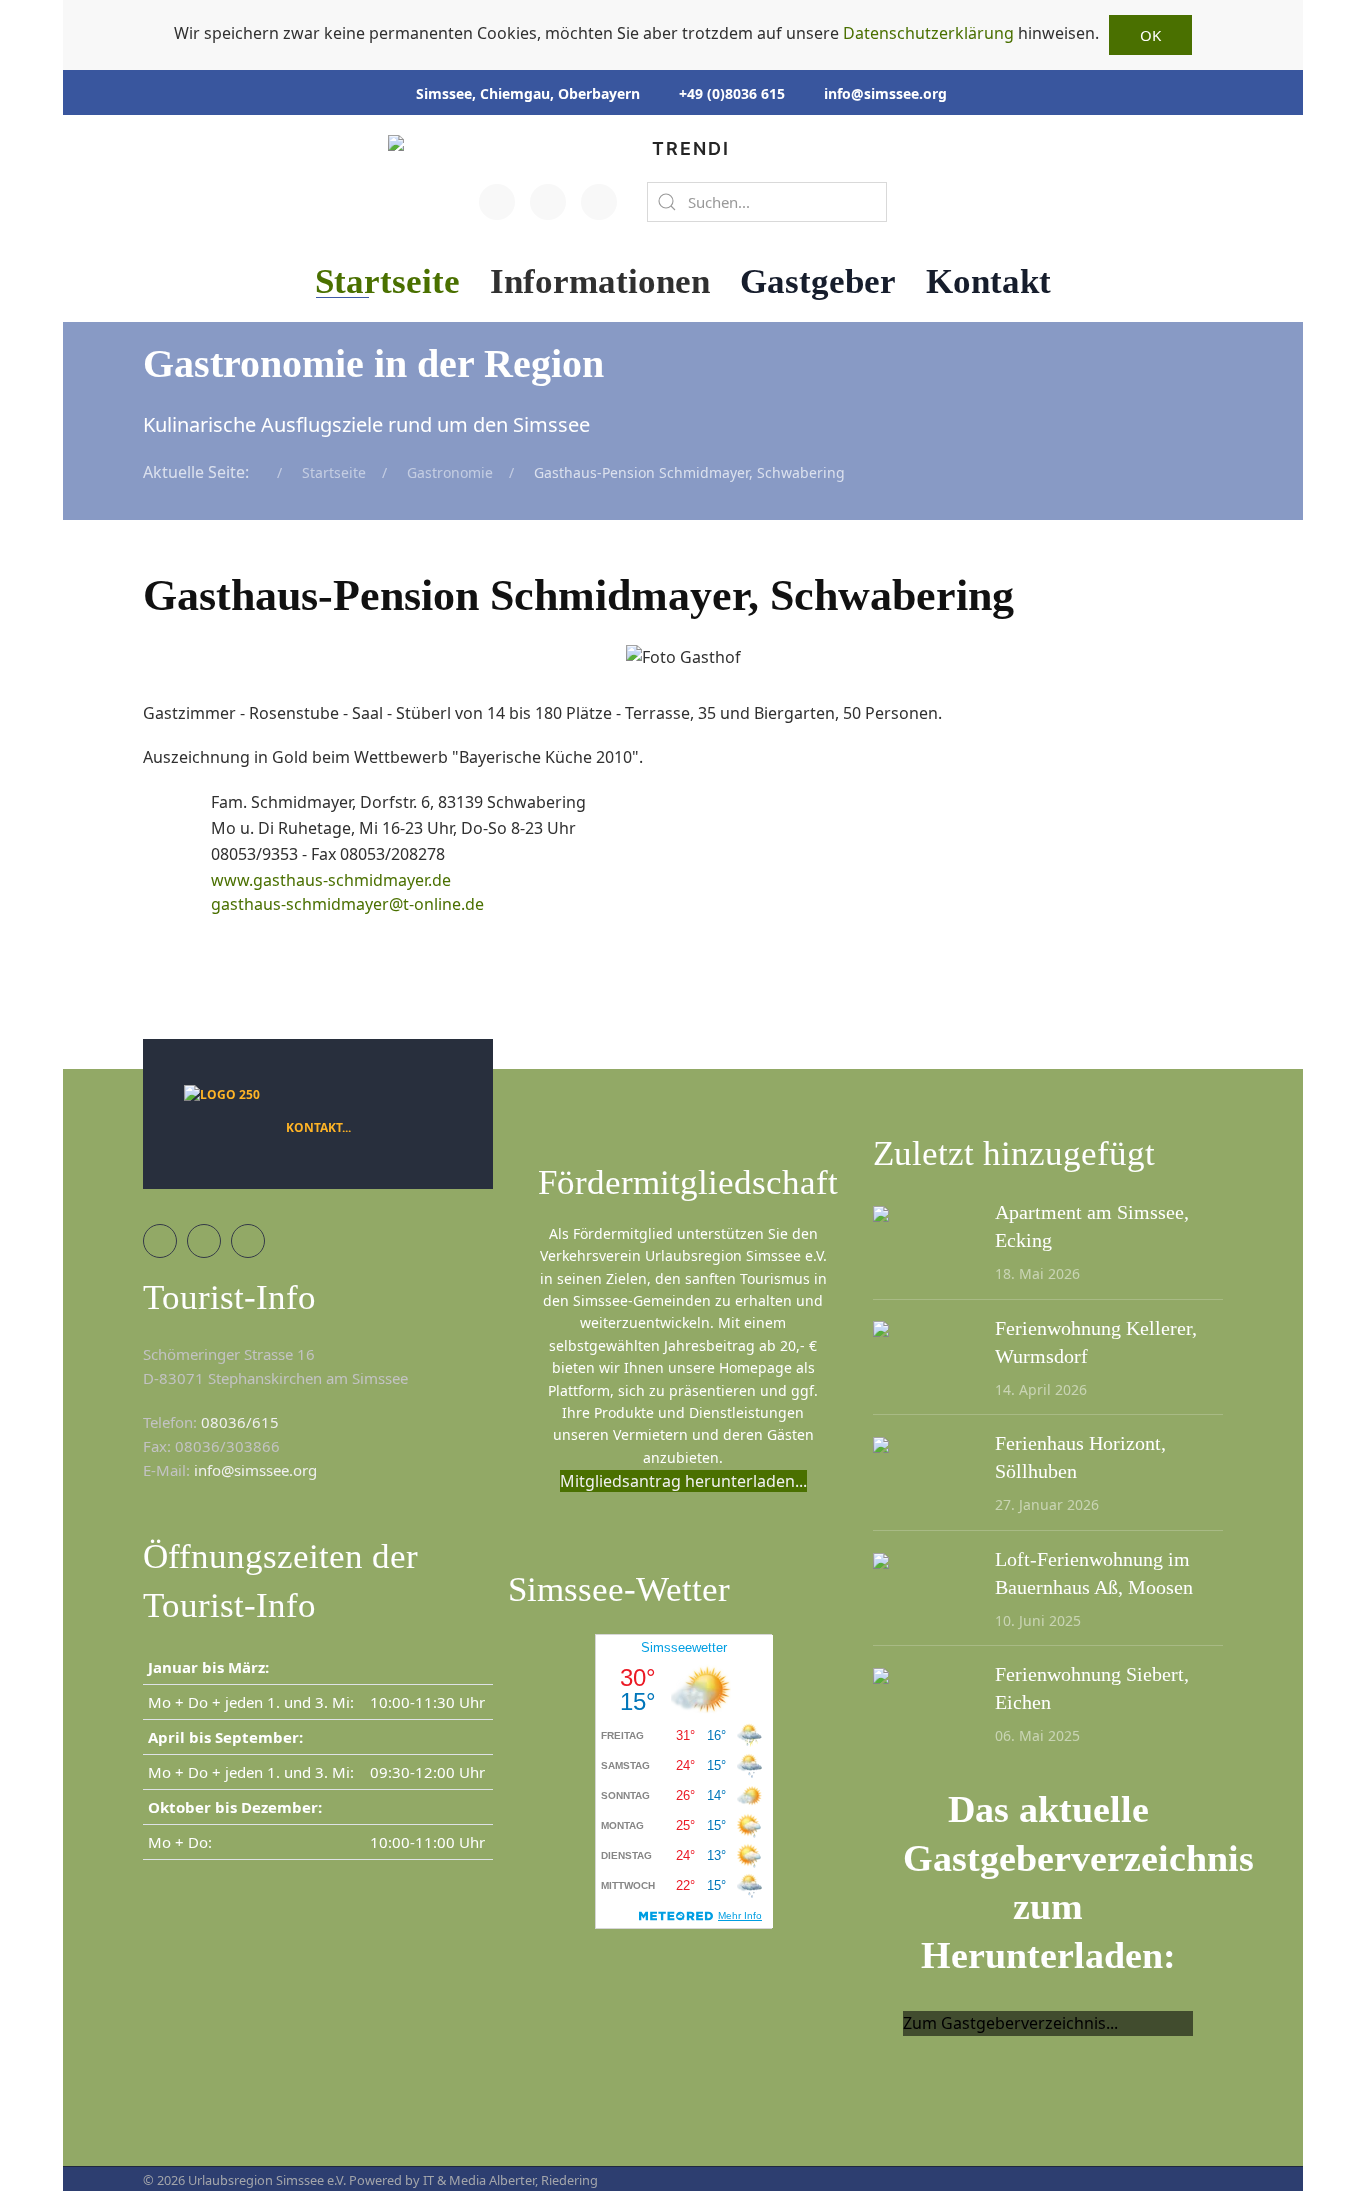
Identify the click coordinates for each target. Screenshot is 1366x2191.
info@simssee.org (885, 93)
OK (1150, 35)
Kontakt (988, 281)
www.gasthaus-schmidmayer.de (331, 880)
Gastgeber (818, 281)
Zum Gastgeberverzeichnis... (1010, 2023)
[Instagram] (599, 202)
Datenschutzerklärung (928, 33)
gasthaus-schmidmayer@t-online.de (347, 904)
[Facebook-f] (497, 202)
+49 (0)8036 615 (732, 93)
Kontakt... (318, 1127)
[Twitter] (548, 202)
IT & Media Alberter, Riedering (510, 2180)
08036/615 (240, 1422)
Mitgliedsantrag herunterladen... (683, 1481)
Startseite (387, 281)
